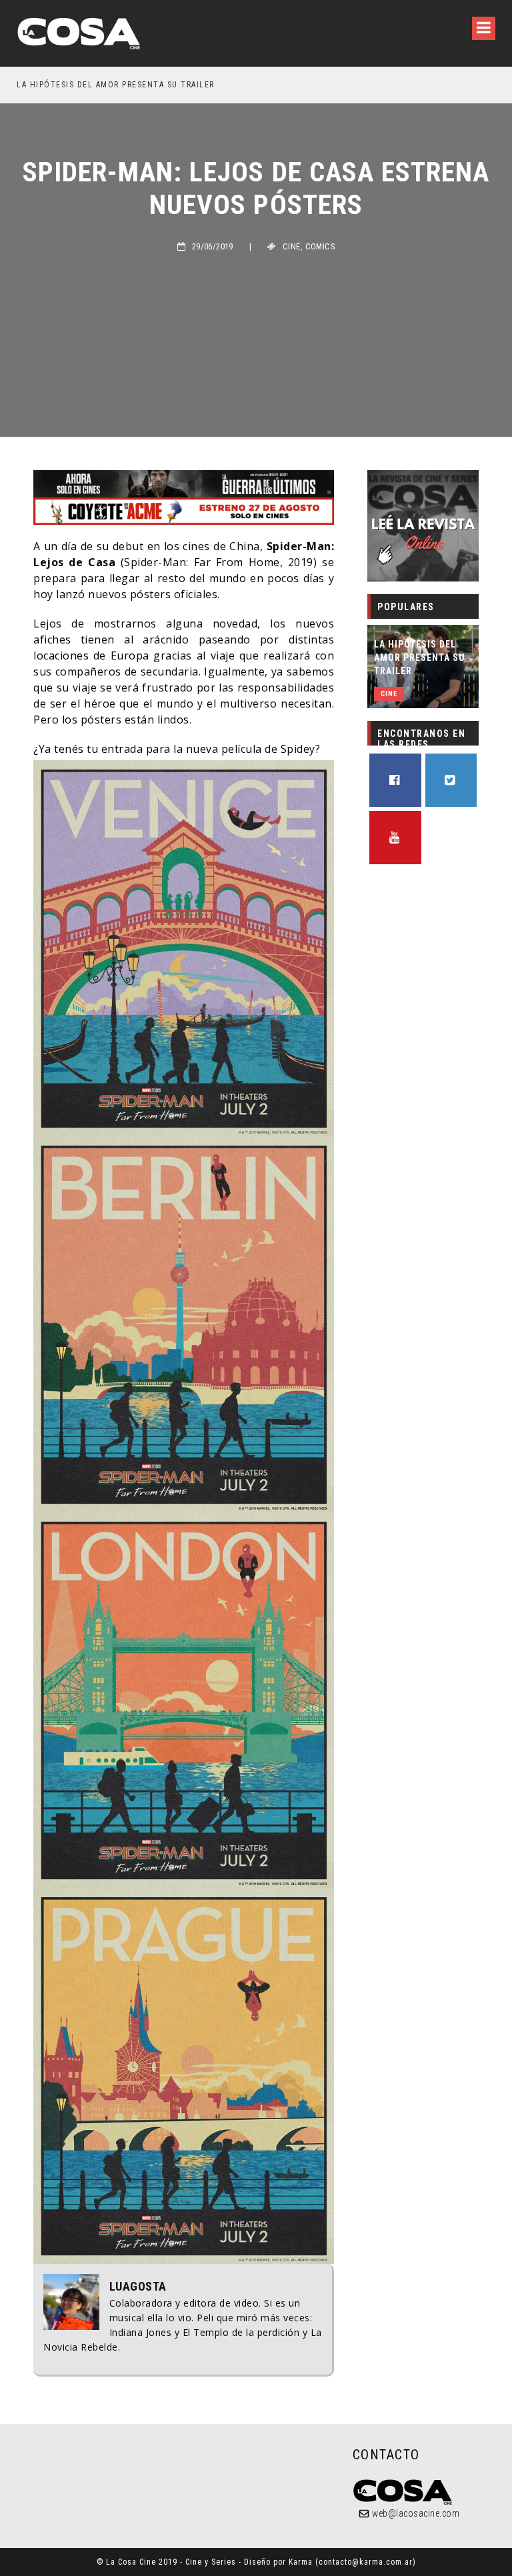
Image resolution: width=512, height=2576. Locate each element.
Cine (292, 247)
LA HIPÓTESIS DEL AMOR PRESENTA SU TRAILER (420, 658)
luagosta (138, 2287)
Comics (320, 247)
